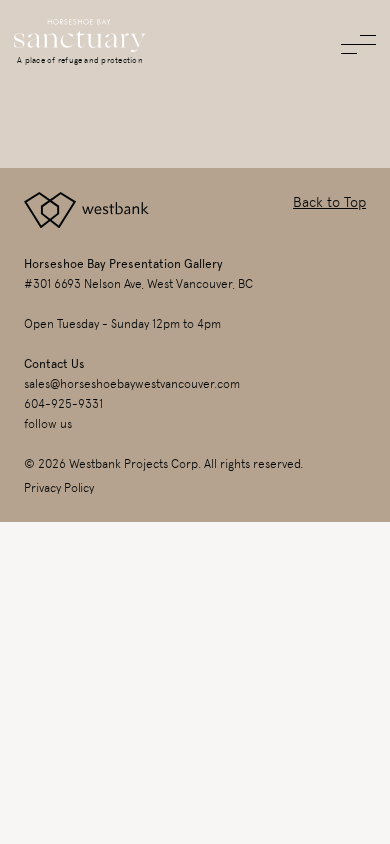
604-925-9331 (63, 404)
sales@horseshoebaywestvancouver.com (132, 384)
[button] (358, 44)
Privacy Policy (59, 488)
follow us (48, 424)
